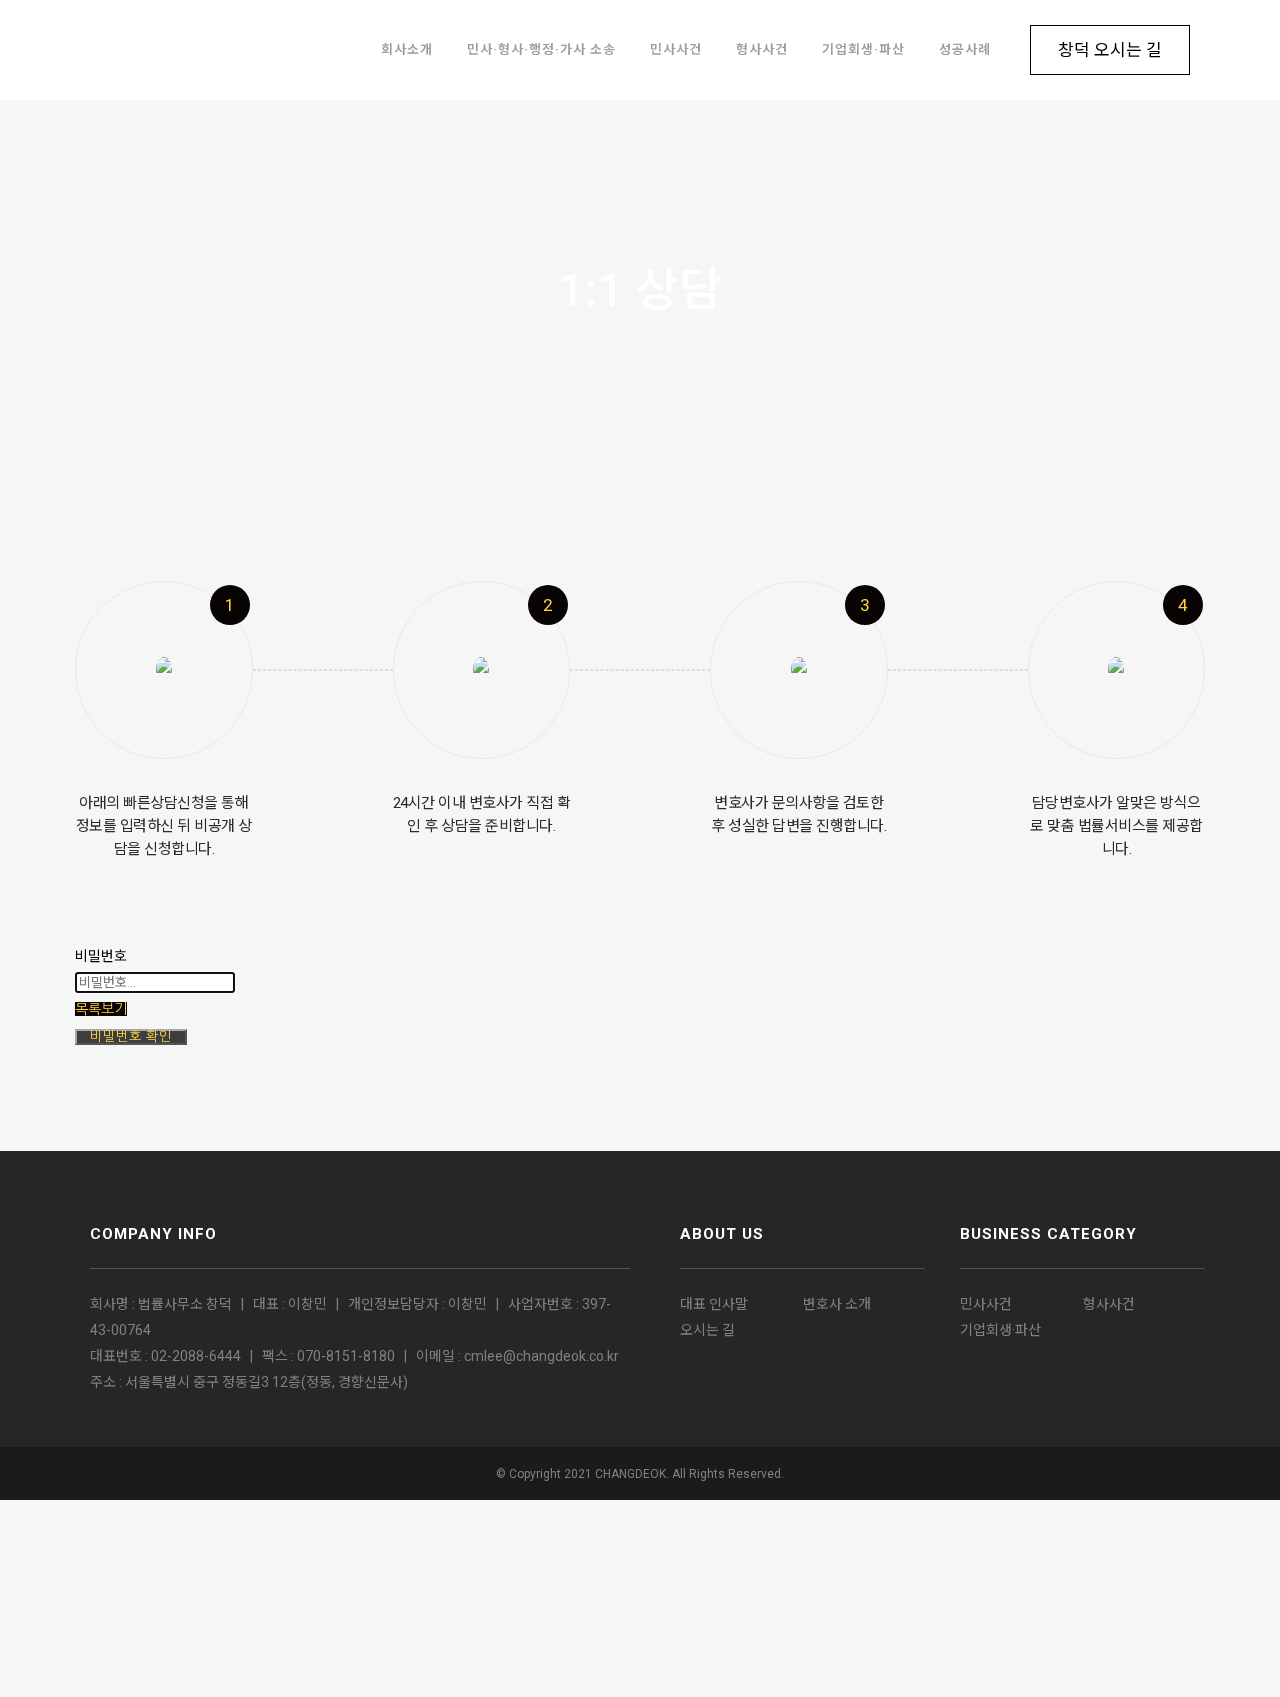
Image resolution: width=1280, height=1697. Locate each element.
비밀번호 (101, 956)
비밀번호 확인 (131, 1036)
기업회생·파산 (1000, 1330)
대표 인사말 (714, 1304)
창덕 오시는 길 (1110, 50)
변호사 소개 (837, 1304)
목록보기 (101, 1009)
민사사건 (986, 1304)
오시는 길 (707, 1330)
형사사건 (1109, 1304)
